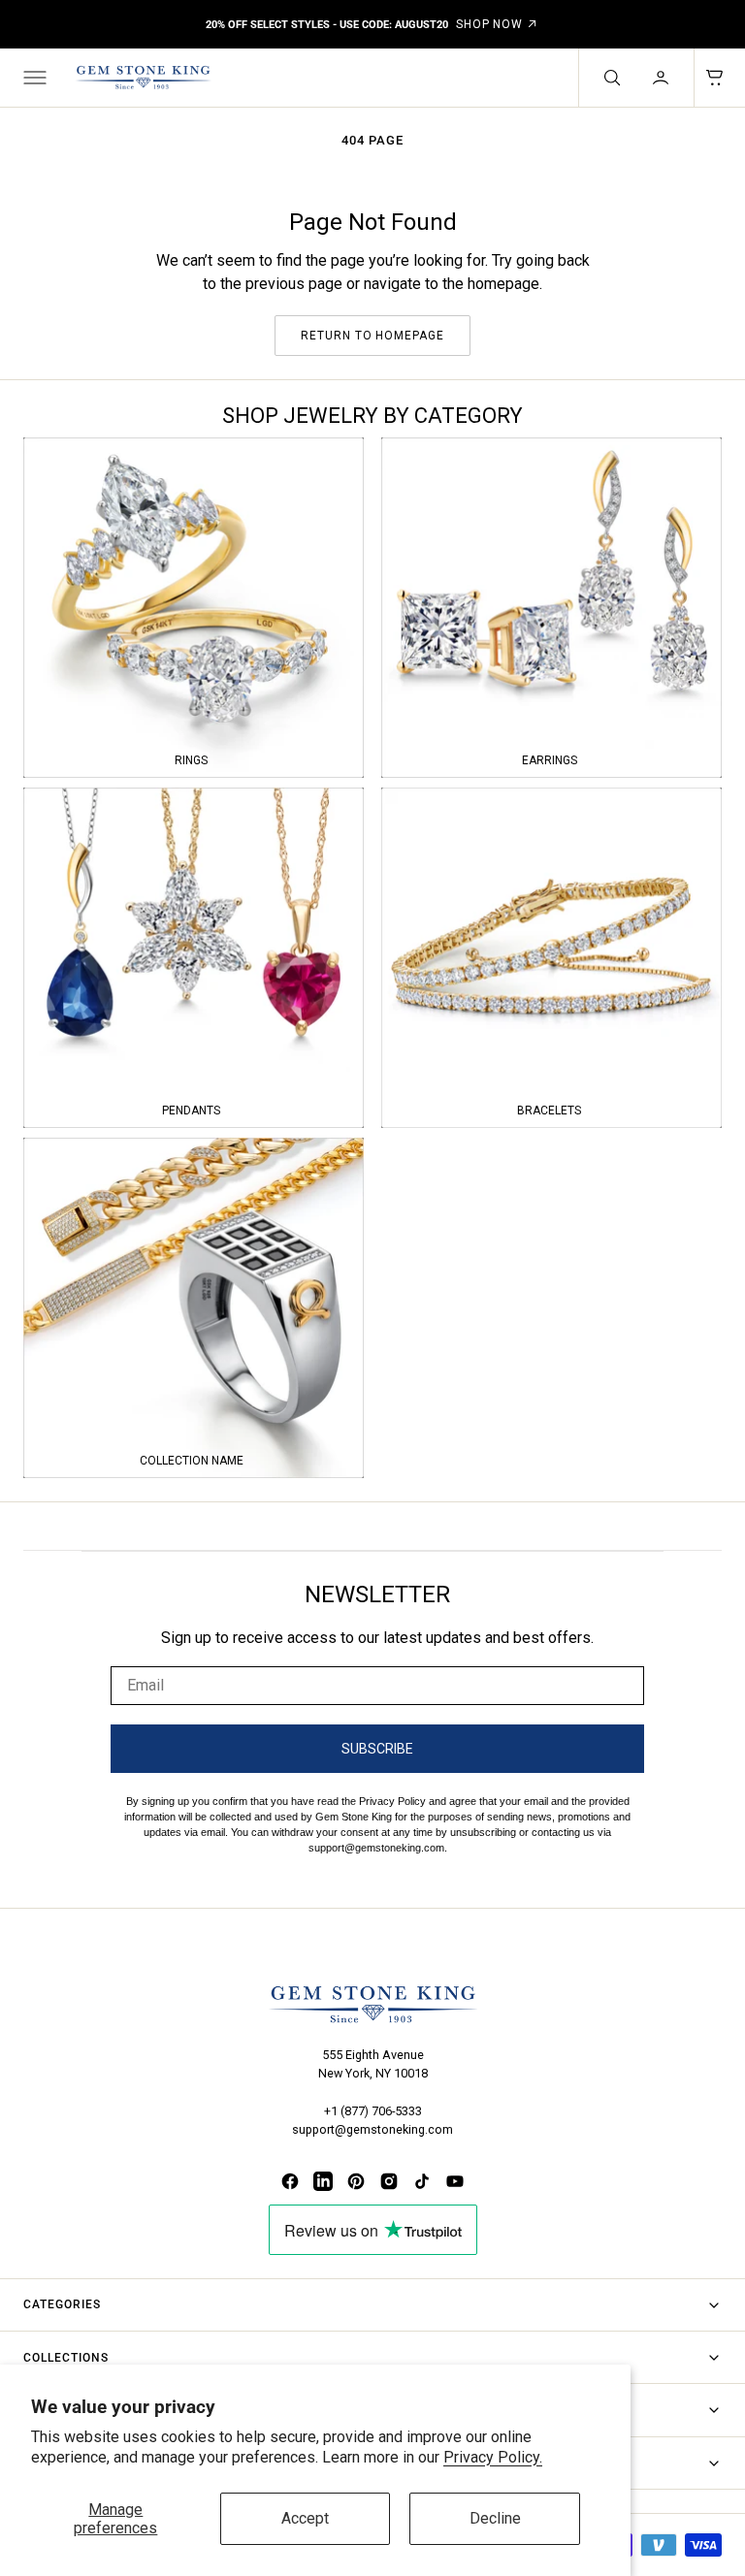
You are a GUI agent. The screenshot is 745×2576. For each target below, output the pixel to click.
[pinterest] (356, 2181)
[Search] (610, 78)
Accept (305, 2518)
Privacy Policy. (493, 2457)
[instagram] (389, 2181)
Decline (495, 2518)
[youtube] (455, 2181)
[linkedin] (323, 2181)
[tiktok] (422, 2181)
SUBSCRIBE (377, 1749)
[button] (33, 78)
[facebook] (290, 2181)
